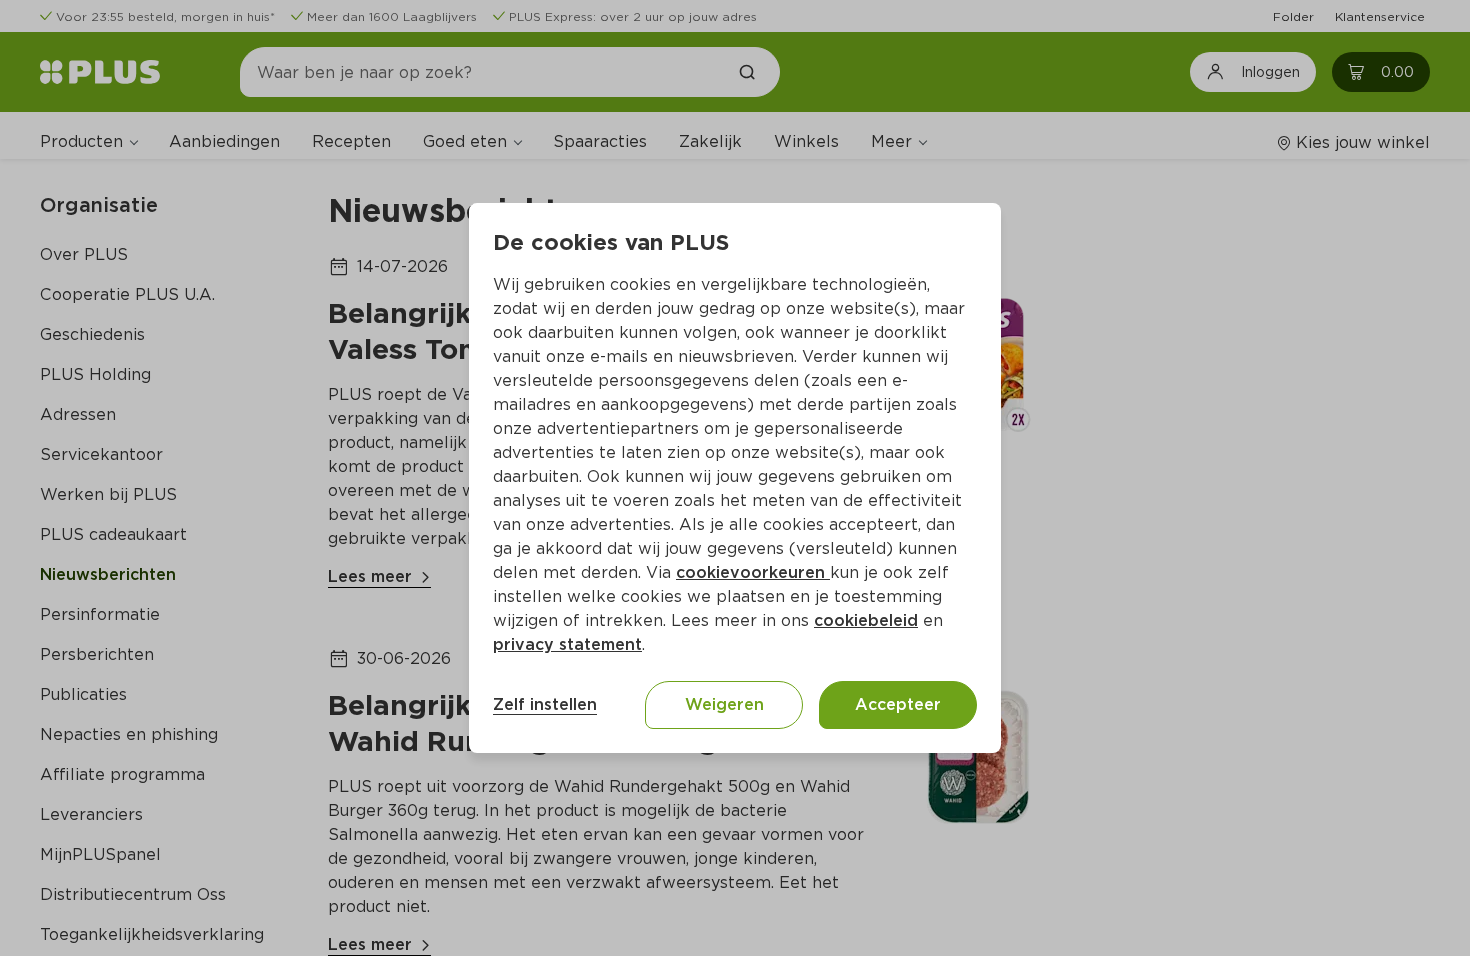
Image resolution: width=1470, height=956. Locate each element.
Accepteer (898, 704)
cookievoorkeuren (753, 572)
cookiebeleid (866, 620)
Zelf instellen (545, 704)
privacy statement (567, 644)
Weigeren (724, 704)
